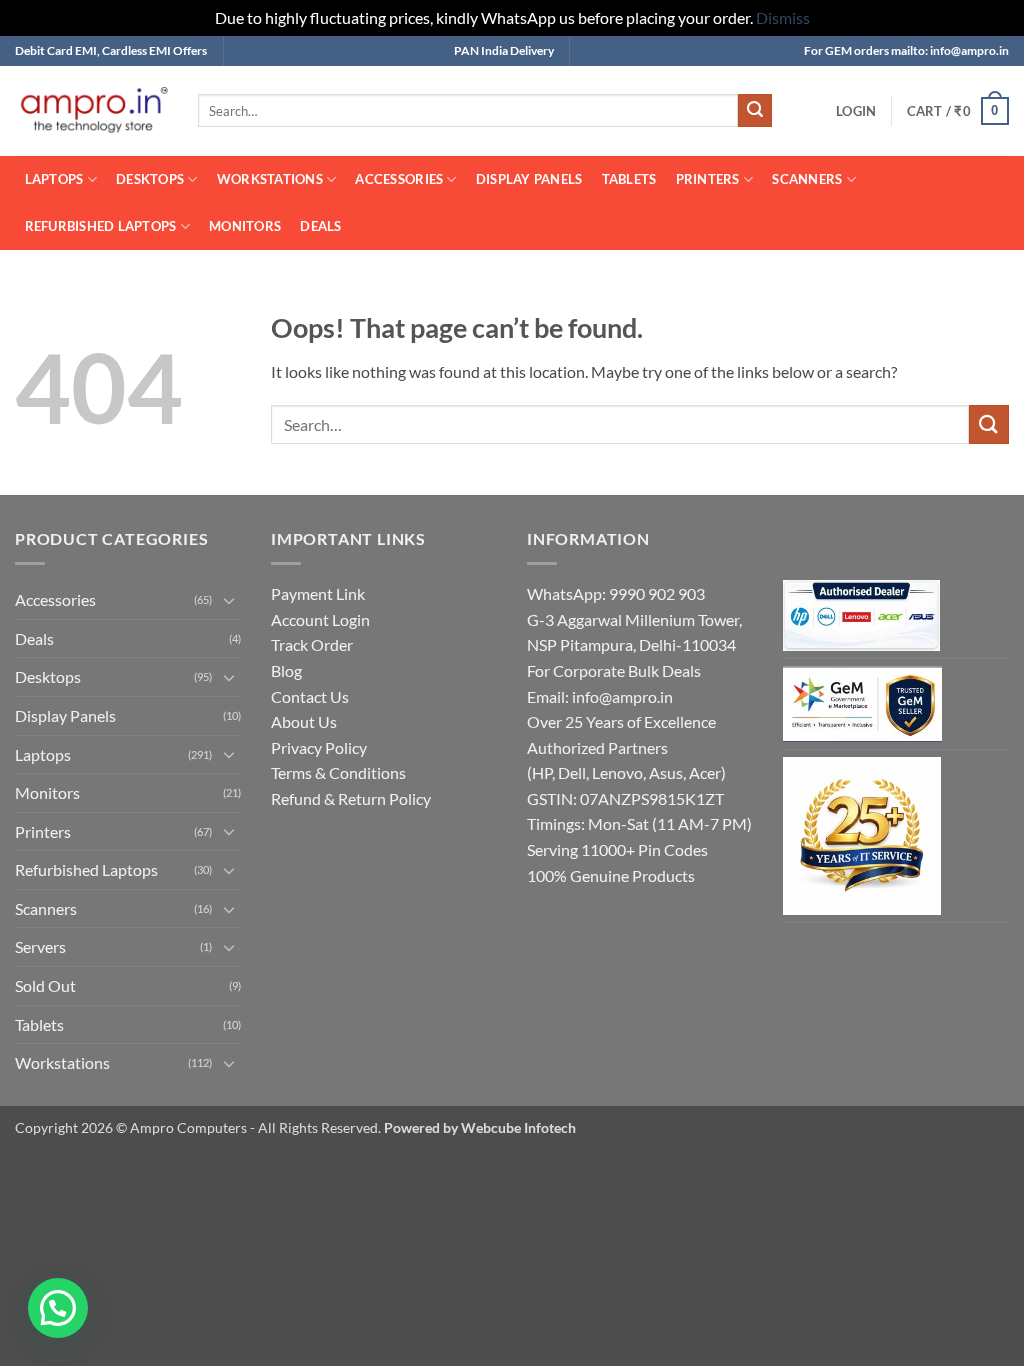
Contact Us (310, 696)
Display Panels (529, 179)
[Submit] (755, 111)
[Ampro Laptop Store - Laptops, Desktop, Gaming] (91, 110)
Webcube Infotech (518, 1127)
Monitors (245, 226)
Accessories (399, 179)
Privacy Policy (319, 747)
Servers (40, 946)
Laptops (54, 179)
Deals (320, 226)
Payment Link (318, 593)
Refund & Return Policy (351, 798)
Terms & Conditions (338, 772)
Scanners (807, 179)
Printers (708, 179)
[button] (856, 111)
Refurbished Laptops (101, 226)
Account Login (320, 619)
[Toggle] (229, 600)
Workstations (270, 179)
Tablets (629, 179)
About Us (304, 721)
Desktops (150, 179)
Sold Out (45, 985)
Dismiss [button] (783, 17)
